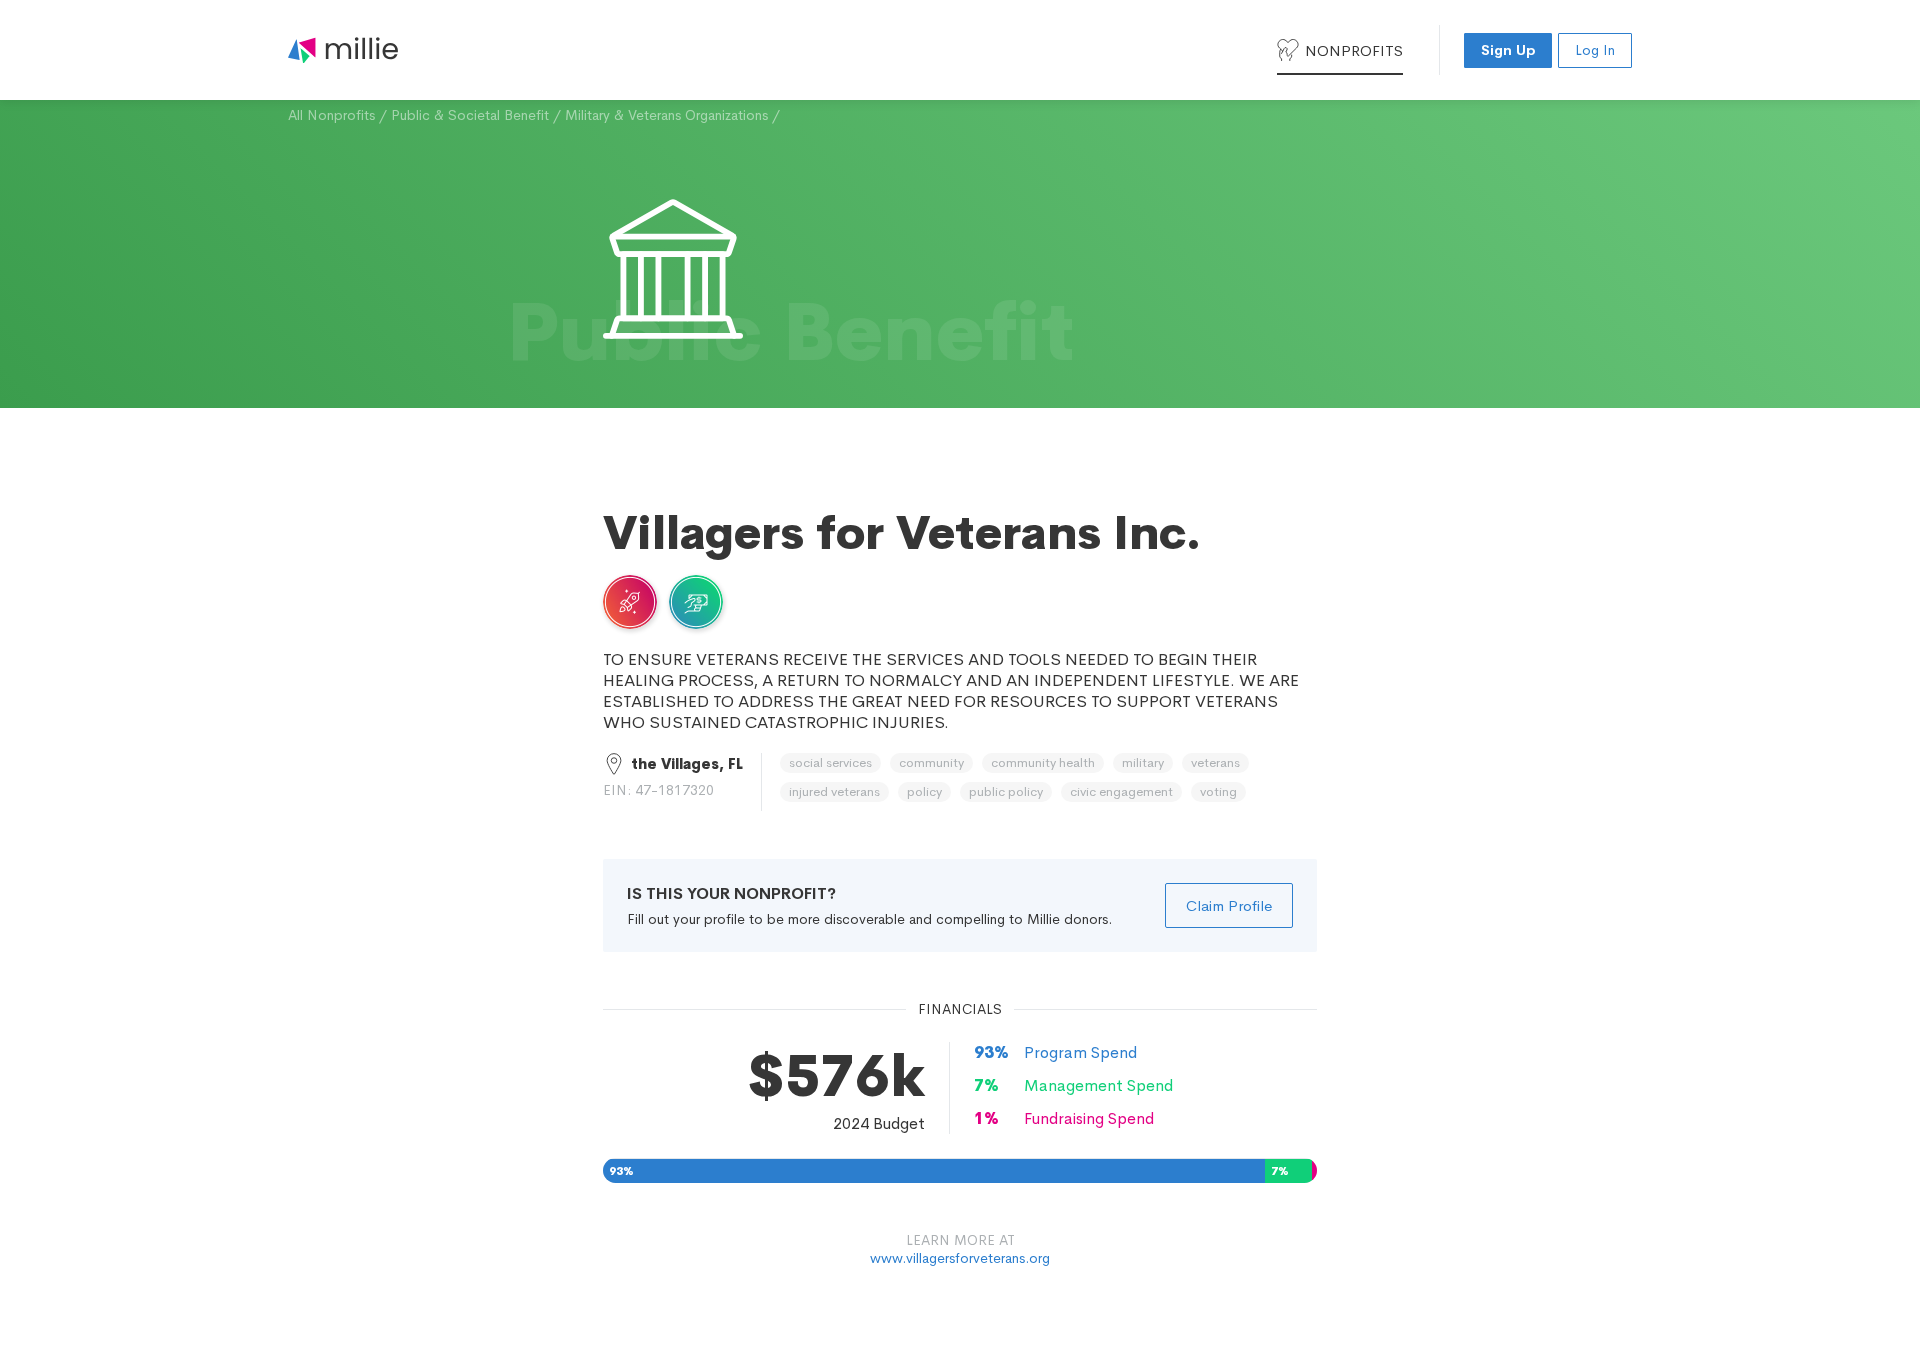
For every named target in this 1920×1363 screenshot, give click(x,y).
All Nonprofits (331, 115)
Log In (1595, 50)
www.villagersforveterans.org (960, 1258)
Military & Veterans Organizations (666, 115)
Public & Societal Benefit (470, 115)
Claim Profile (1229, 905)
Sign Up (1508, 50)
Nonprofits (1354, 50)
